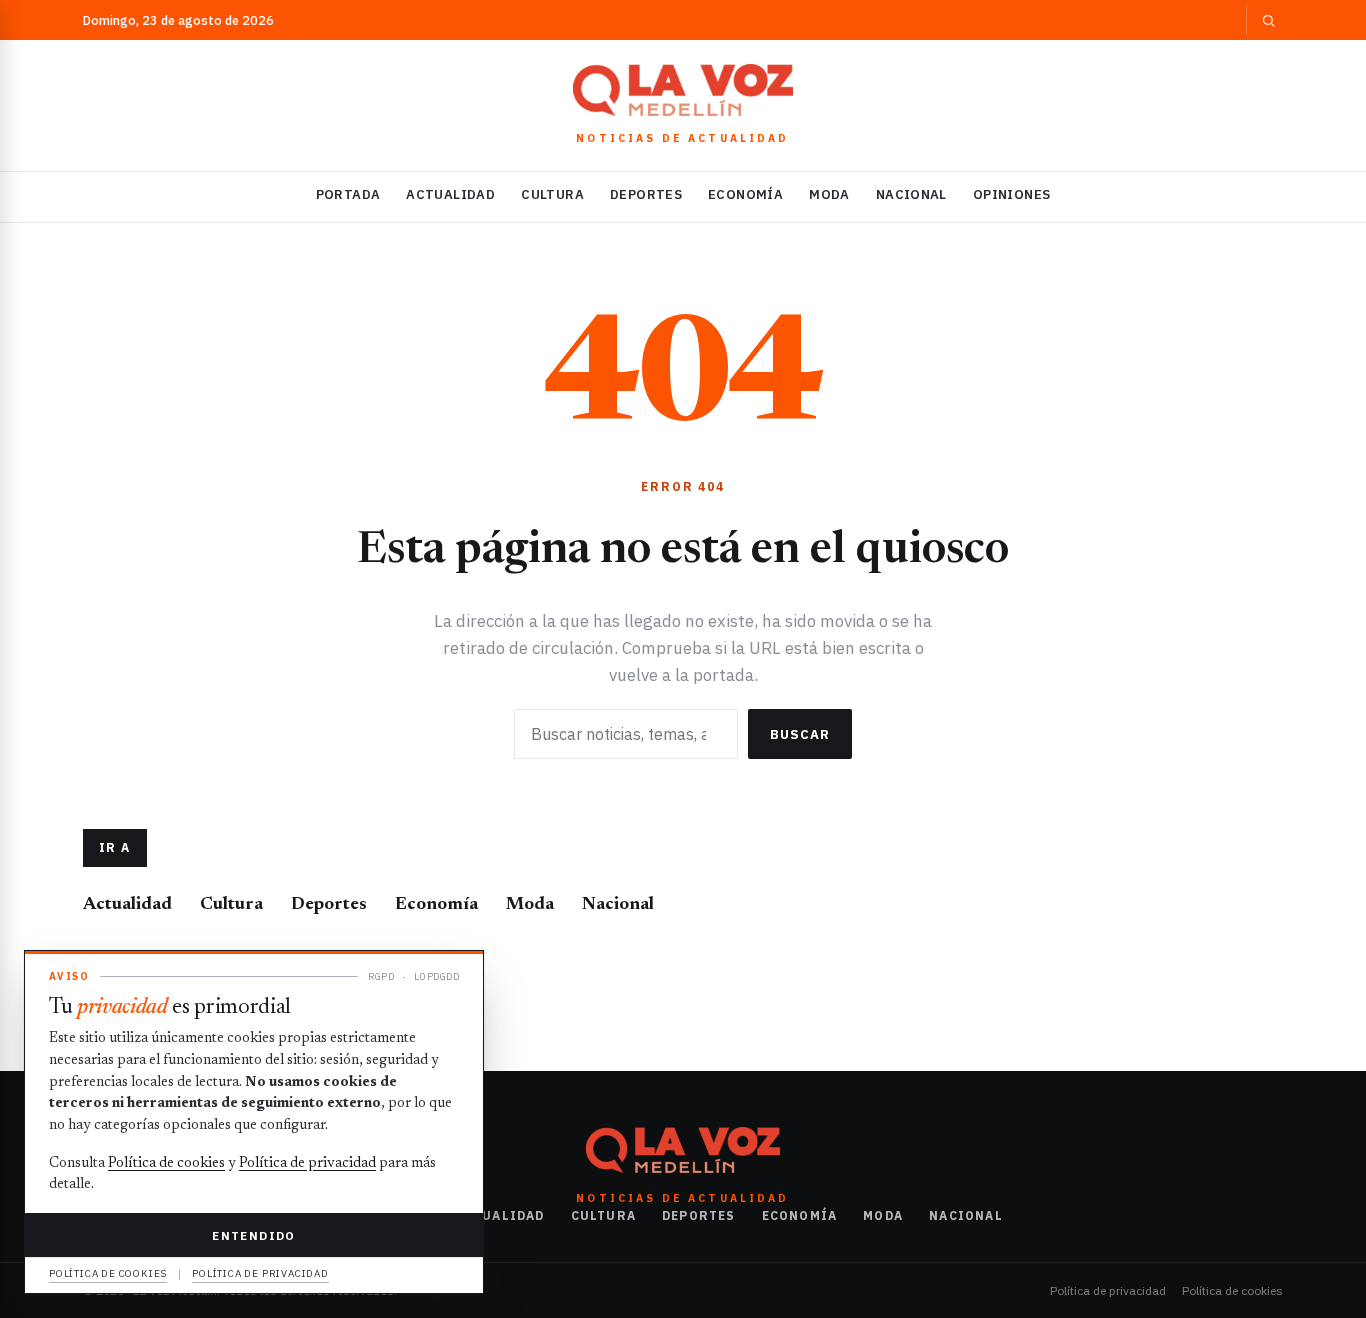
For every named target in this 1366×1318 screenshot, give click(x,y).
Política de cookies (1232, 1290)
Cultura (552, 194)
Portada (348, 194)
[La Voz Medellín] (683, 90)
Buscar (800, 734)
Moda (829, 194)
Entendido (253, 1235)
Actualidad (450, 194)
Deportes (646, 194)
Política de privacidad (1108, 1290)
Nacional (911, 194)
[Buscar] (1264, 20)
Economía (745, 194)
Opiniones (1012, 194)
